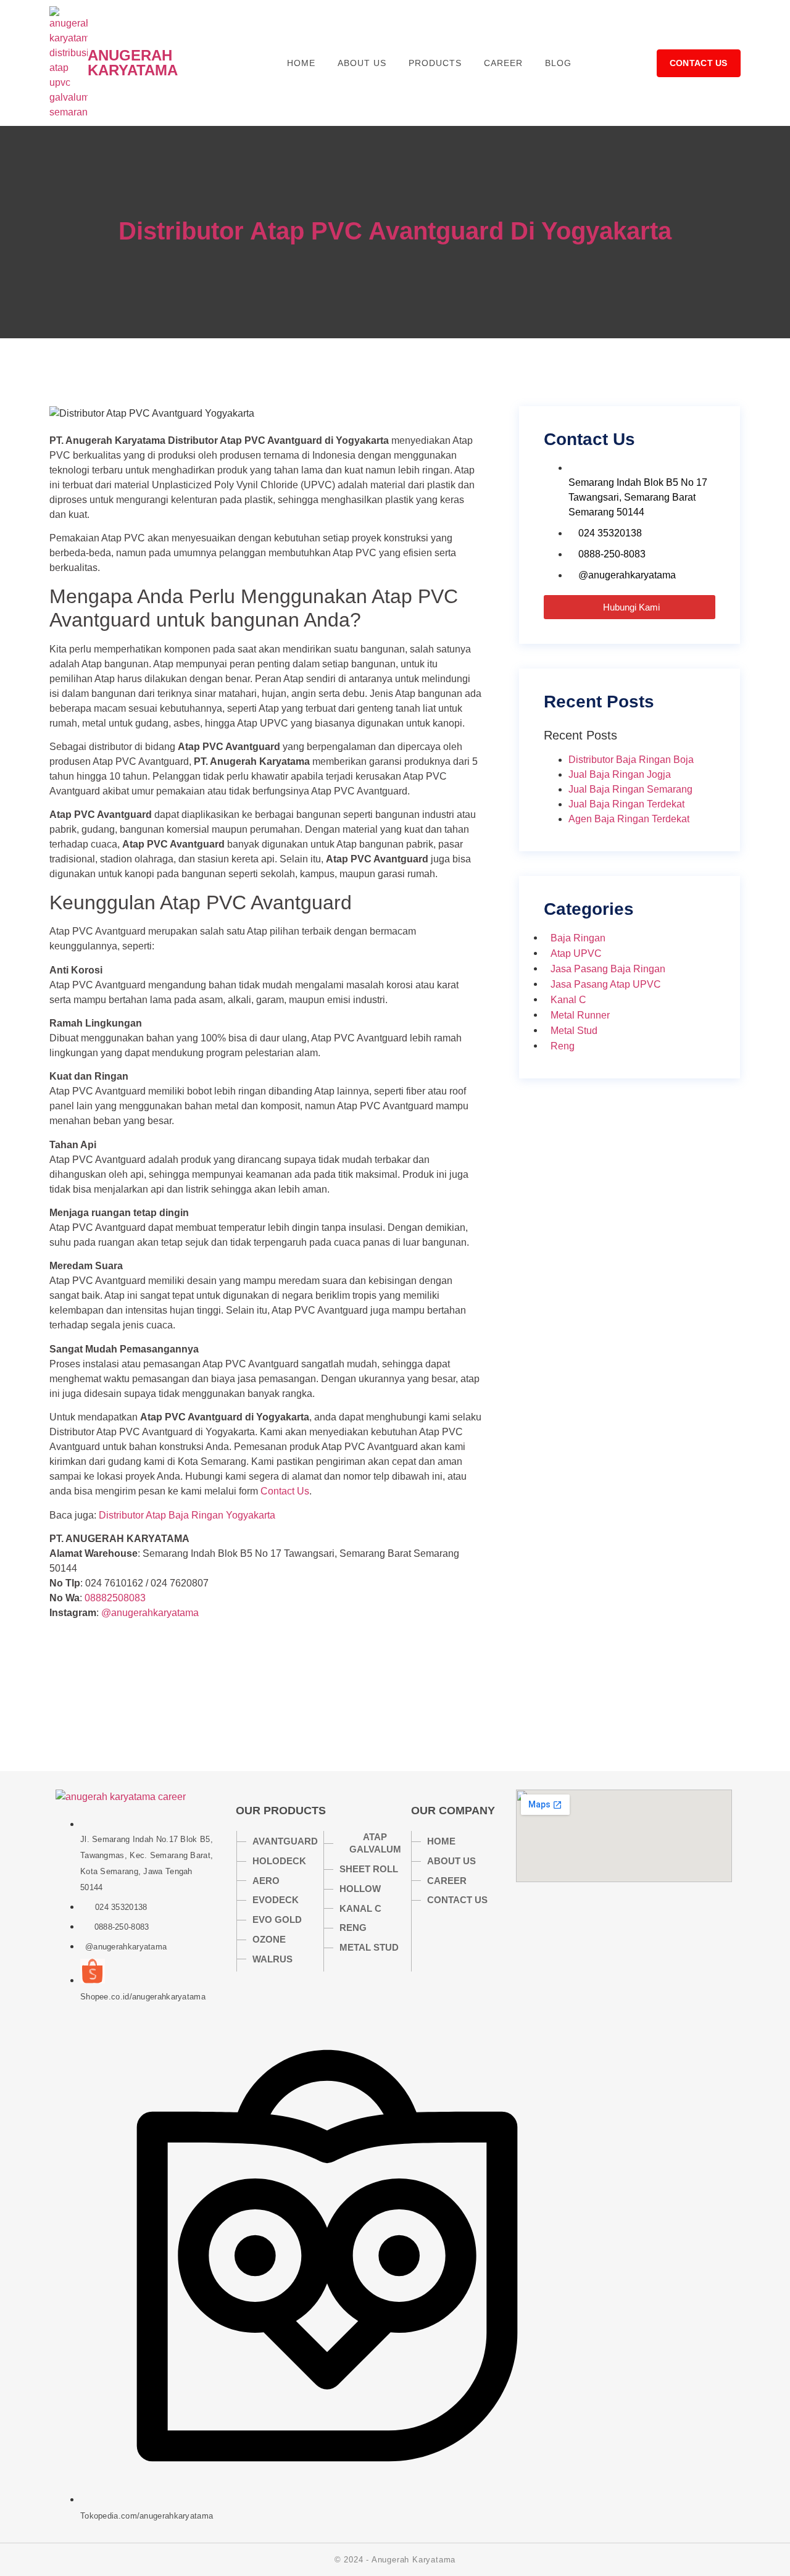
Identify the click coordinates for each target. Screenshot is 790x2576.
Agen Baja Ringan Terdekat (629, 819)
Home (301, 63)
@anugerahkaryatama (150, 1613)
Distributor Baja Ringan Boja (631, 760)
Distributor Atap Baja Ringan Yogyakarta (187, 1515)
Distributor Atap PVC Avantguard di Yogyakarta (395, 231)
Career (503, 63)
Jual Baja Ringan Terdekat (626, 804)
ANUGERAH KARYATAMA (133, 63)
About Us (362, 63)
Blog (558, 63)
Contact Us (285, 1491)
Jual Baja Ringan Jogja (620, 774)
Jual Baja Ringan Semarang (630, 789)
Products (435, 63)
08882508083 (115, 1598)
